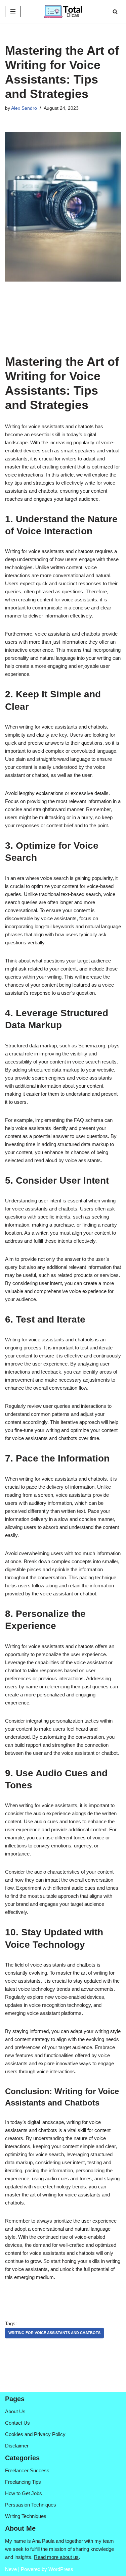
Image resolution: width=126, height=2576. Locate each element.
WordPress (61, 2569)
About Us (15, 2411)
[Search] (115, 12)
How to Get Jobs (24, 2493)
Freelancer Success (27, 2470)
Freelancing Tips (23, 2482)
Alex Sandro (24, 108)
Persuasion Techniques (31, 2505)
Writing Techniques (26, 2516)
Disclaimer (17, 2446)
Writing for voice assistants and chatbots (54, 2333)
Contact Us (17, 2423)
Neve (11, 2569)
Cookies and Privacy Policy (35, 2434)
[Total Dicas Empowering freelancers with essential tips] (63, 12)
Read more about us (56, 2557)
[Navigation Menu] (13, 11)
